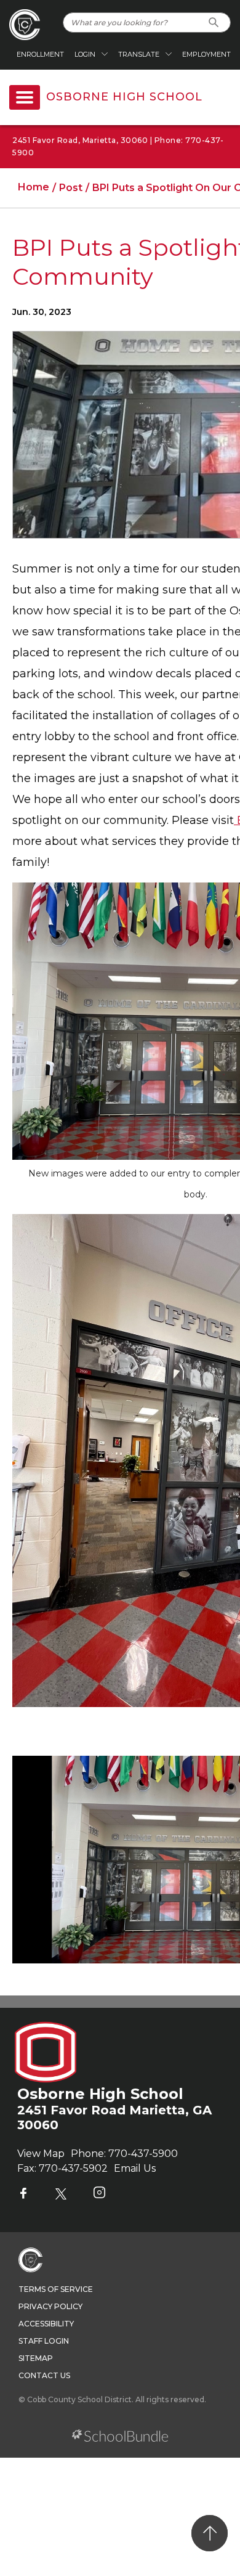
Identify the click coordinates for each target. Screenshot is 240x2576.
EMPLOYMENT (206, 54)
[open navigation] (25, 97)
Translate (139, 54)
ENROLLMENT (40, 54)
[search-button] (214, 22)
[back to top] (210, 2533)
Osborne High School (124, 97)
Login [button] (85, 54)
